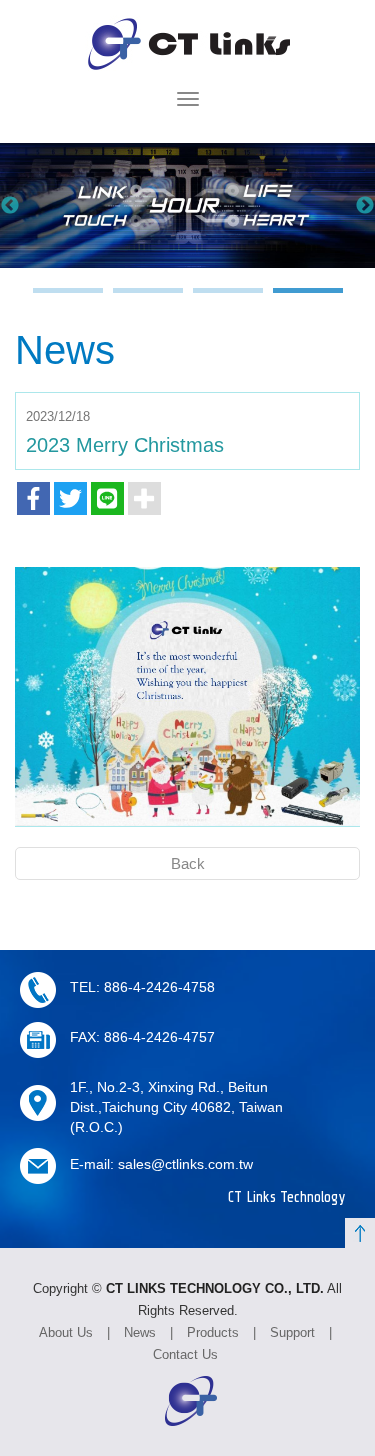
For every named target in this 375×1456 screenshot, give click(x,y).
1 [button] (68, 300)
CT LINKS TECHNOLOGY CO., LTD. (187, 44)
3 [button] (228, 300)
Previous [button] (10, 206)
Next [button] (365, 206)
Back (188, 863)
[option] (187, 205)
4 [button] (308, 300)
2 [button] (148, 300)
